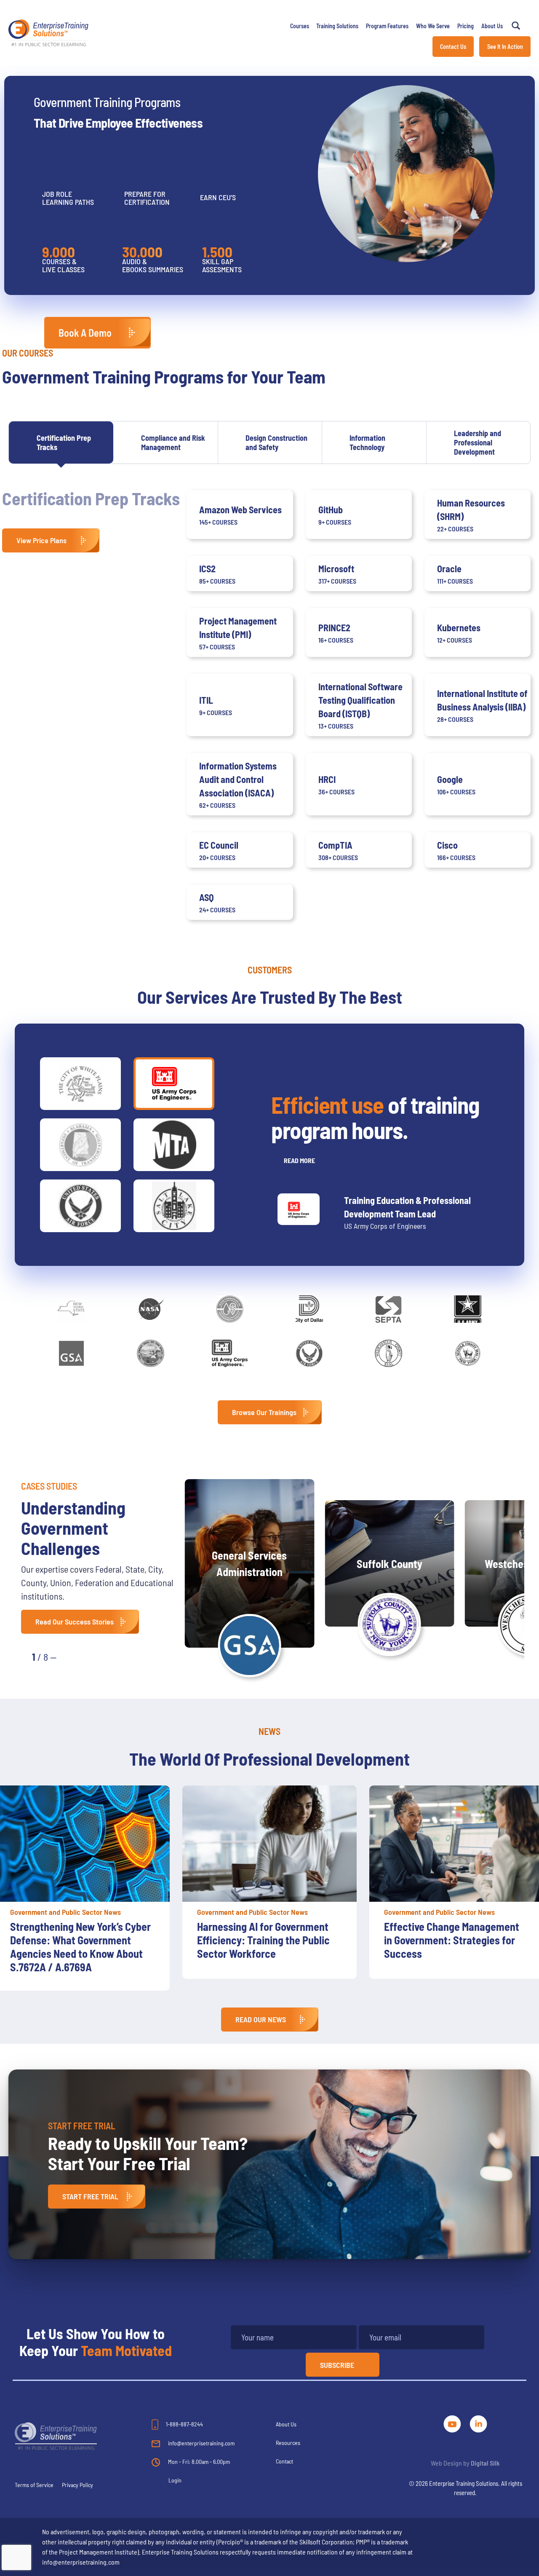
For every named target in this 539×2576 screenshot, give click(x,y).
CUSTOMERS (270, 970)
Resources (288, 2443)
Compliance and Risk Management (173, 442)
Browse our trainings (264, 1412)
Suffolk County (390, 1564)
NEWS (269, 1731)
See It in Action (505, 47)
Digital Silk (485, 2463)
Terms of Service (34, 2485)
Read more (299, 1160)
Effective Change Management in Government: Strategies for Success (265, 1940)
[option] (269, 1882)
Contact (284, 2461)
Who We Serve (433, 26)
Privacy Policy (77, 2485)
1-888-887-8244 (184, 2424)
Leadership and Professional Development (478, 442)
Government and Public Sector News (65, 1912)
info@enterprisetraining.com (201, 2443)
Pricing (466, 26)
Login (175, 2480)
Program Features (387, 26)
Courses (300, 26)
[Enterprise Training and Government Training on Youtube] (453, 2422)
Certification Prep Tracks (64, 442)
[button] (72, 1656)
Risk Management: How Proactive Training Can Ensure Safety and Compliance (450, 1940)
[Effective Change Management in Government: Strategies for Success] (269, 1844)
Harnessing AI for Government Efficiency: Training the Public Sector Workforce (76, 1940)
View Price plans (41, 540)
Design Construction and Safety (276, 442)
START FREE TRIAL (90, 2196)
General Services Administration (249, 1563)
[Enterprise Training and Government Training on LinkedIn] (478, 2422)
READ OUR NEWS (261, 2019)
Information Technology (367, 442)
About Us (492, 26)
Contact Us (453, 47)
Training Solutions (337, 26)
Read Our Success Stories (75, 1622)
